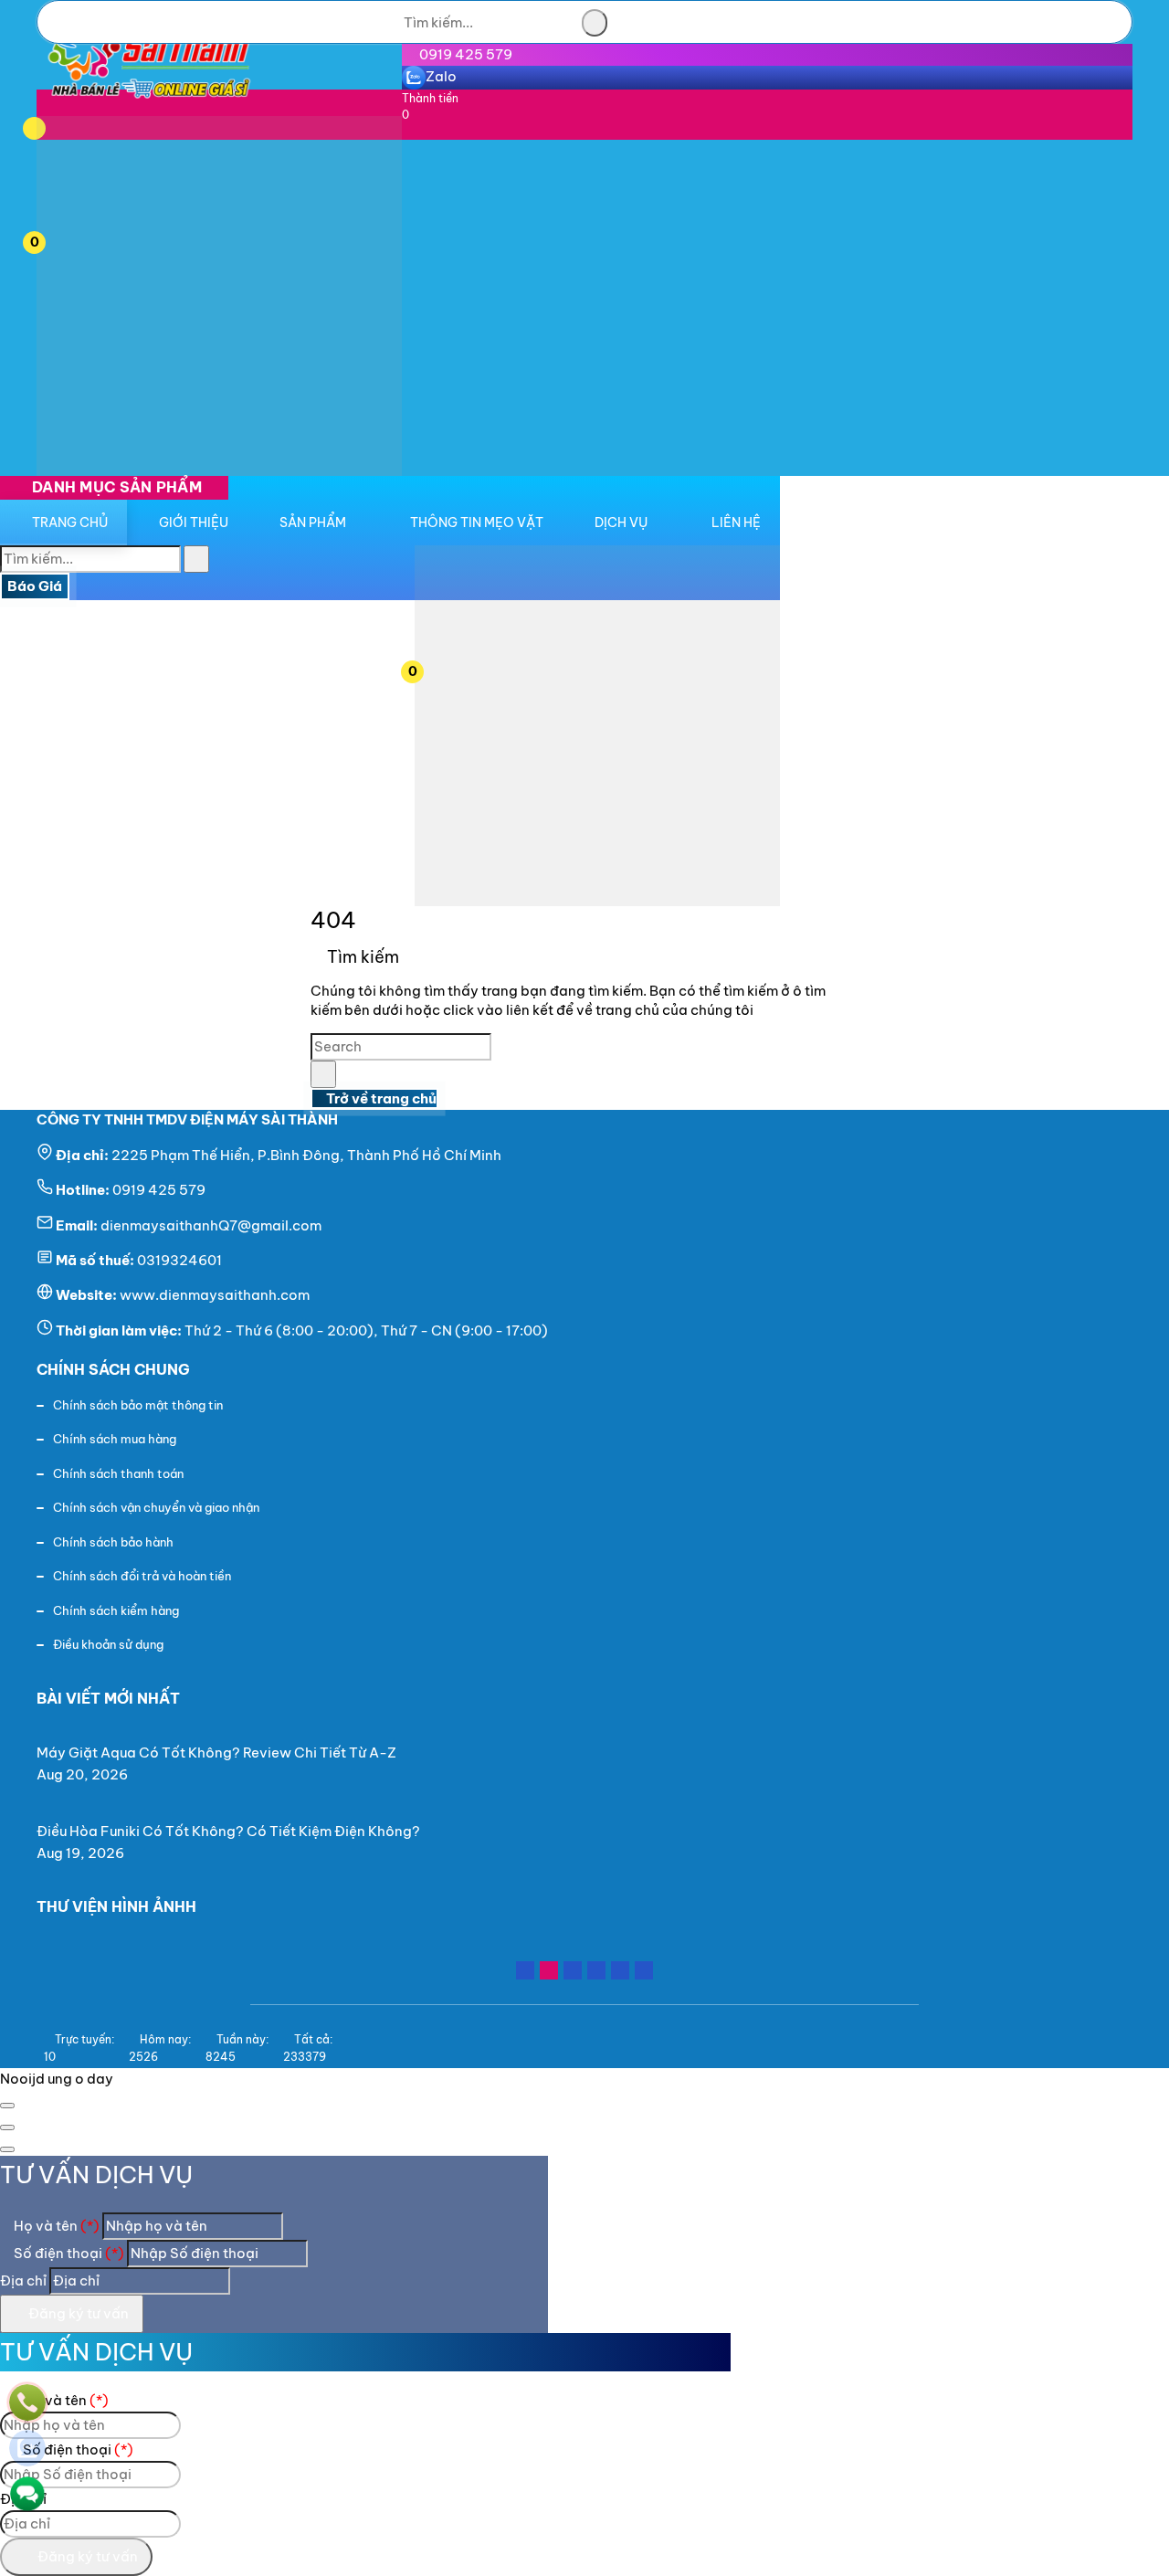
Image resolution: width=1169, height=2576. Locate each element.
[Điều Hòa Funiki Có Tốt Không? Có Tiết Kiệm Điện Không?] (236, 1809)
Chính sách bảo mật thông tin (138, 1405)
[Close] (7, 2106)
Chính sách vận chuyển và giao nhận (156, 1507)
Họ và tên (55, 2226)
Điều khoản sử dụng (108, 1644)
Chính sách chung (113, 1369)
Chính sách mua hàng (115, 1439)
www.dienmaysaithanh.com (215, 1295)
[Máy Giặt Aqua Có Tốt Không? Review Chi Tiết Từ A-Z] (224, 1731)
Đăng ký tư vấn (77, 2313)
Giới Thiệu (194, 523)
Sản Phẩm (313, 523)
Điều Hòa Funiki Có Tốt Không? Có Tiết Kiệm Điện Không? (228, 1831)
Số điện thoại (68, 2253)
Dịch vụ (621, 523)
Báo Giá (35, 586)
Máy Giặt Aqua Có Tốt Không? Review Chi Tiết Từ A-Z (216, 1753)
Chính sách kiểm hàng (116, 1610)
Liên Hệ (736, 523)
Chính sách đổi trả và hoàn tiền (142, 1576)
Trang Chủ (70, 523)
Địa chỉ (23, 2280)
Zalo (441, 76)
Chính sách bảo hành (113, 1542)
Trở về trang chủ (380, 1098)
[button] (58, 127)
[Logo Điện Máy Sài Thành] (148, 105)
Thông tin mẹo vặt (477, 523)
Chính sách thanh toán (118, 1473)
